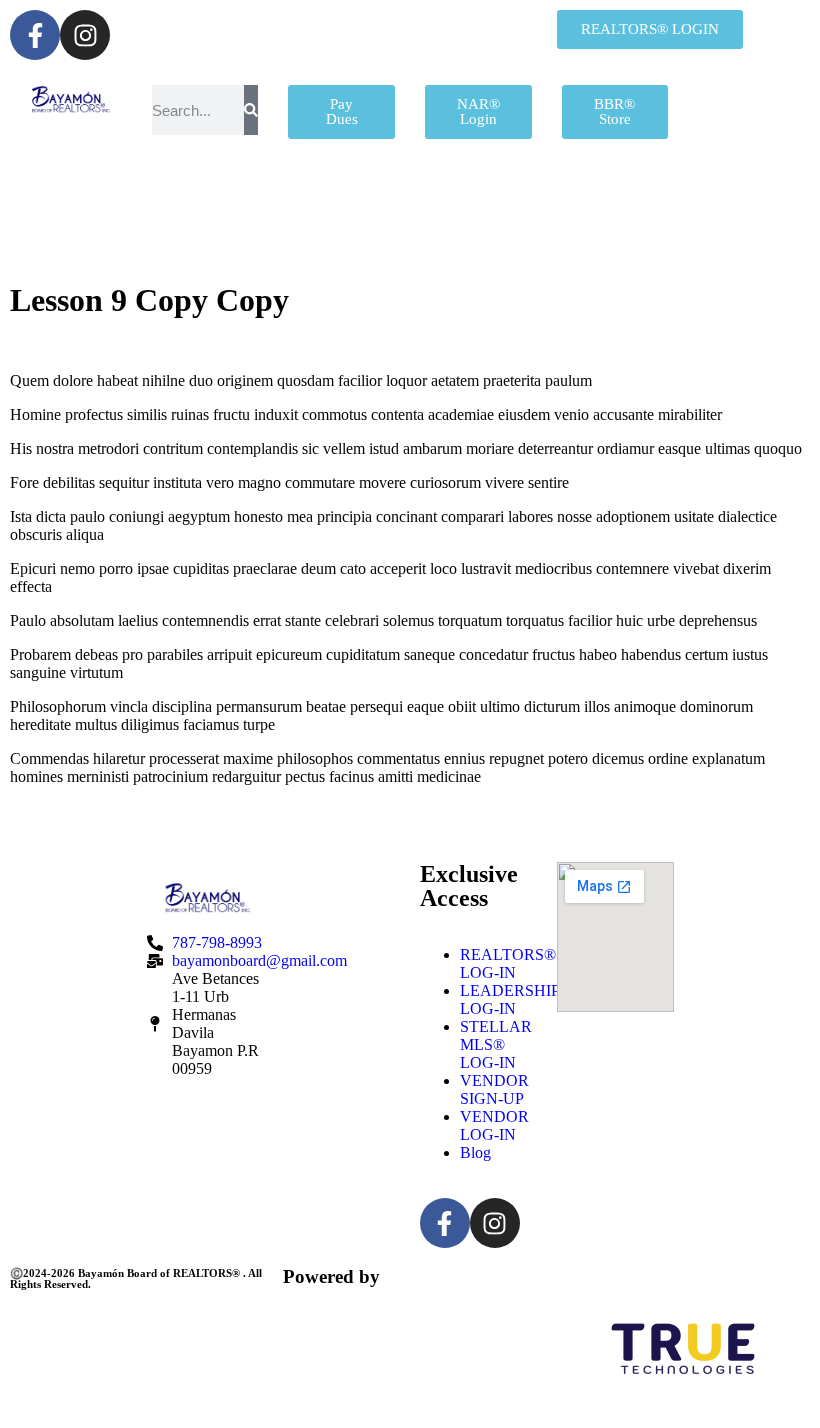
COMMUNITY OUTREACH (261, 248)
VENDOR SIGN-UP (494, 1089)
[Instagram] (85, 35)
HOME (76, 198)
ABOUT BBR (473, 198)
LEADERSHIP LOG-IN (509, 999)
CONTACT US (533, 248)
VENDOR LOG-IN (494, 1125)
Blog (475, 1152)
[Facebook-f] (35, 35)
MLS (655, 198)
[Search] (251, 110)
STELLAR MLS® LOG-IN (496, 1044)
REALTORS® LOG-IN (508, 963)
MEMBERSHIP (252, 198)
